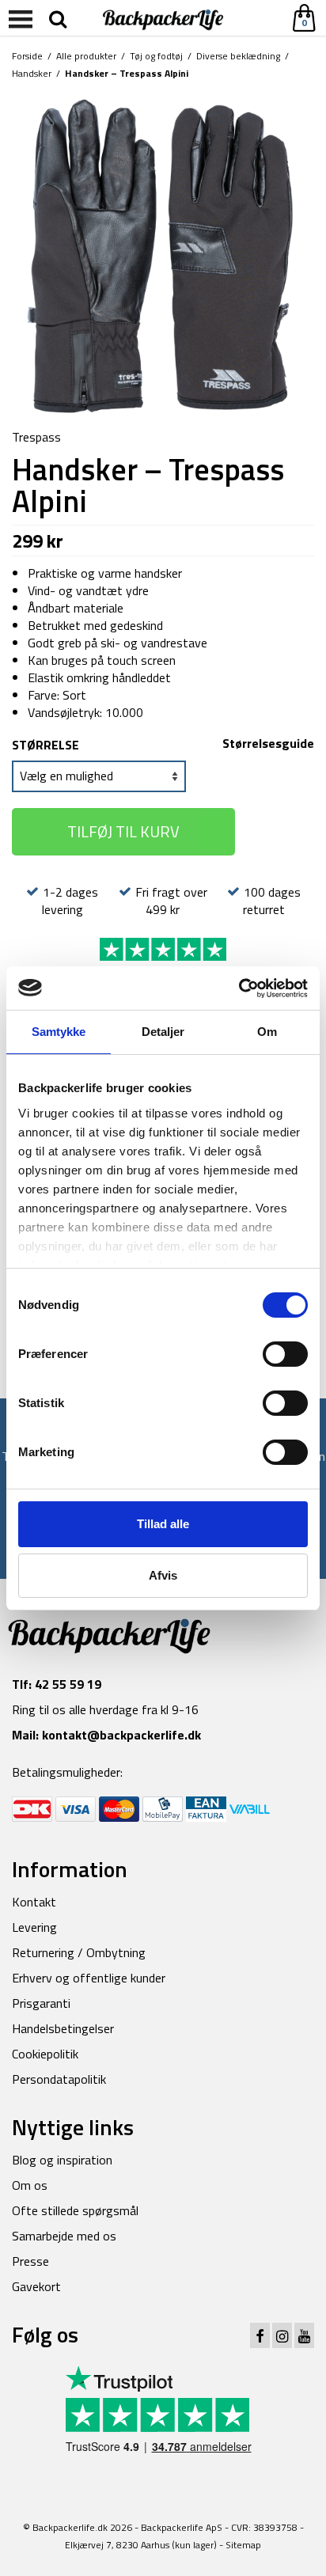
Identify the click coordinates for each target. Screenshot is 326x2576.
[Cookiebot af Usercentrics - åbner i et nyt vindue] (239, 988)
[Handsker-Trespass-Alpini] (163, 256)
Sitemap (243, 2545)
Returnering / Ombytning (79, 1952)
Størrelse (45, 745)
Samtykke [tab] (59, 1032)
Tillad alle (163, 1524)
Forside (27, 56)
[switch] (285, 1354)
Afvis (163, 1575)
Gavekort (36, 2286)
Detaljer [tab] (163, 1032)
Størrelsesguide (268, 743)
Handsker (32, 73)
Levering (34, 1927)
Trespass (36, 437)
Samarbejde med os (64, 2236)
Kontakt (34, 1902)
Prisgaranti (41, 2003)
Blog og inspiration (62, 2160)
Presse (30, 2261)
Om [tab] (267, 1032)
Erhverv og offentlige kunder (89, 1978)
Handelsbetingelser (63, 2028)
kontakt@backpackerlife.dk (121, 1735)
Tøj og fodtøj (156, 56)
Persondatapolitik (59, 2079)
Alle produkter (86, 56)
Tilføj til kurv (123, 831)
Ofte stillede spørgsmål (75, 2210)
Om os (30, 2185)
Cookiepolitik (45, 2054)
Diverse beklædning (238, 56)
